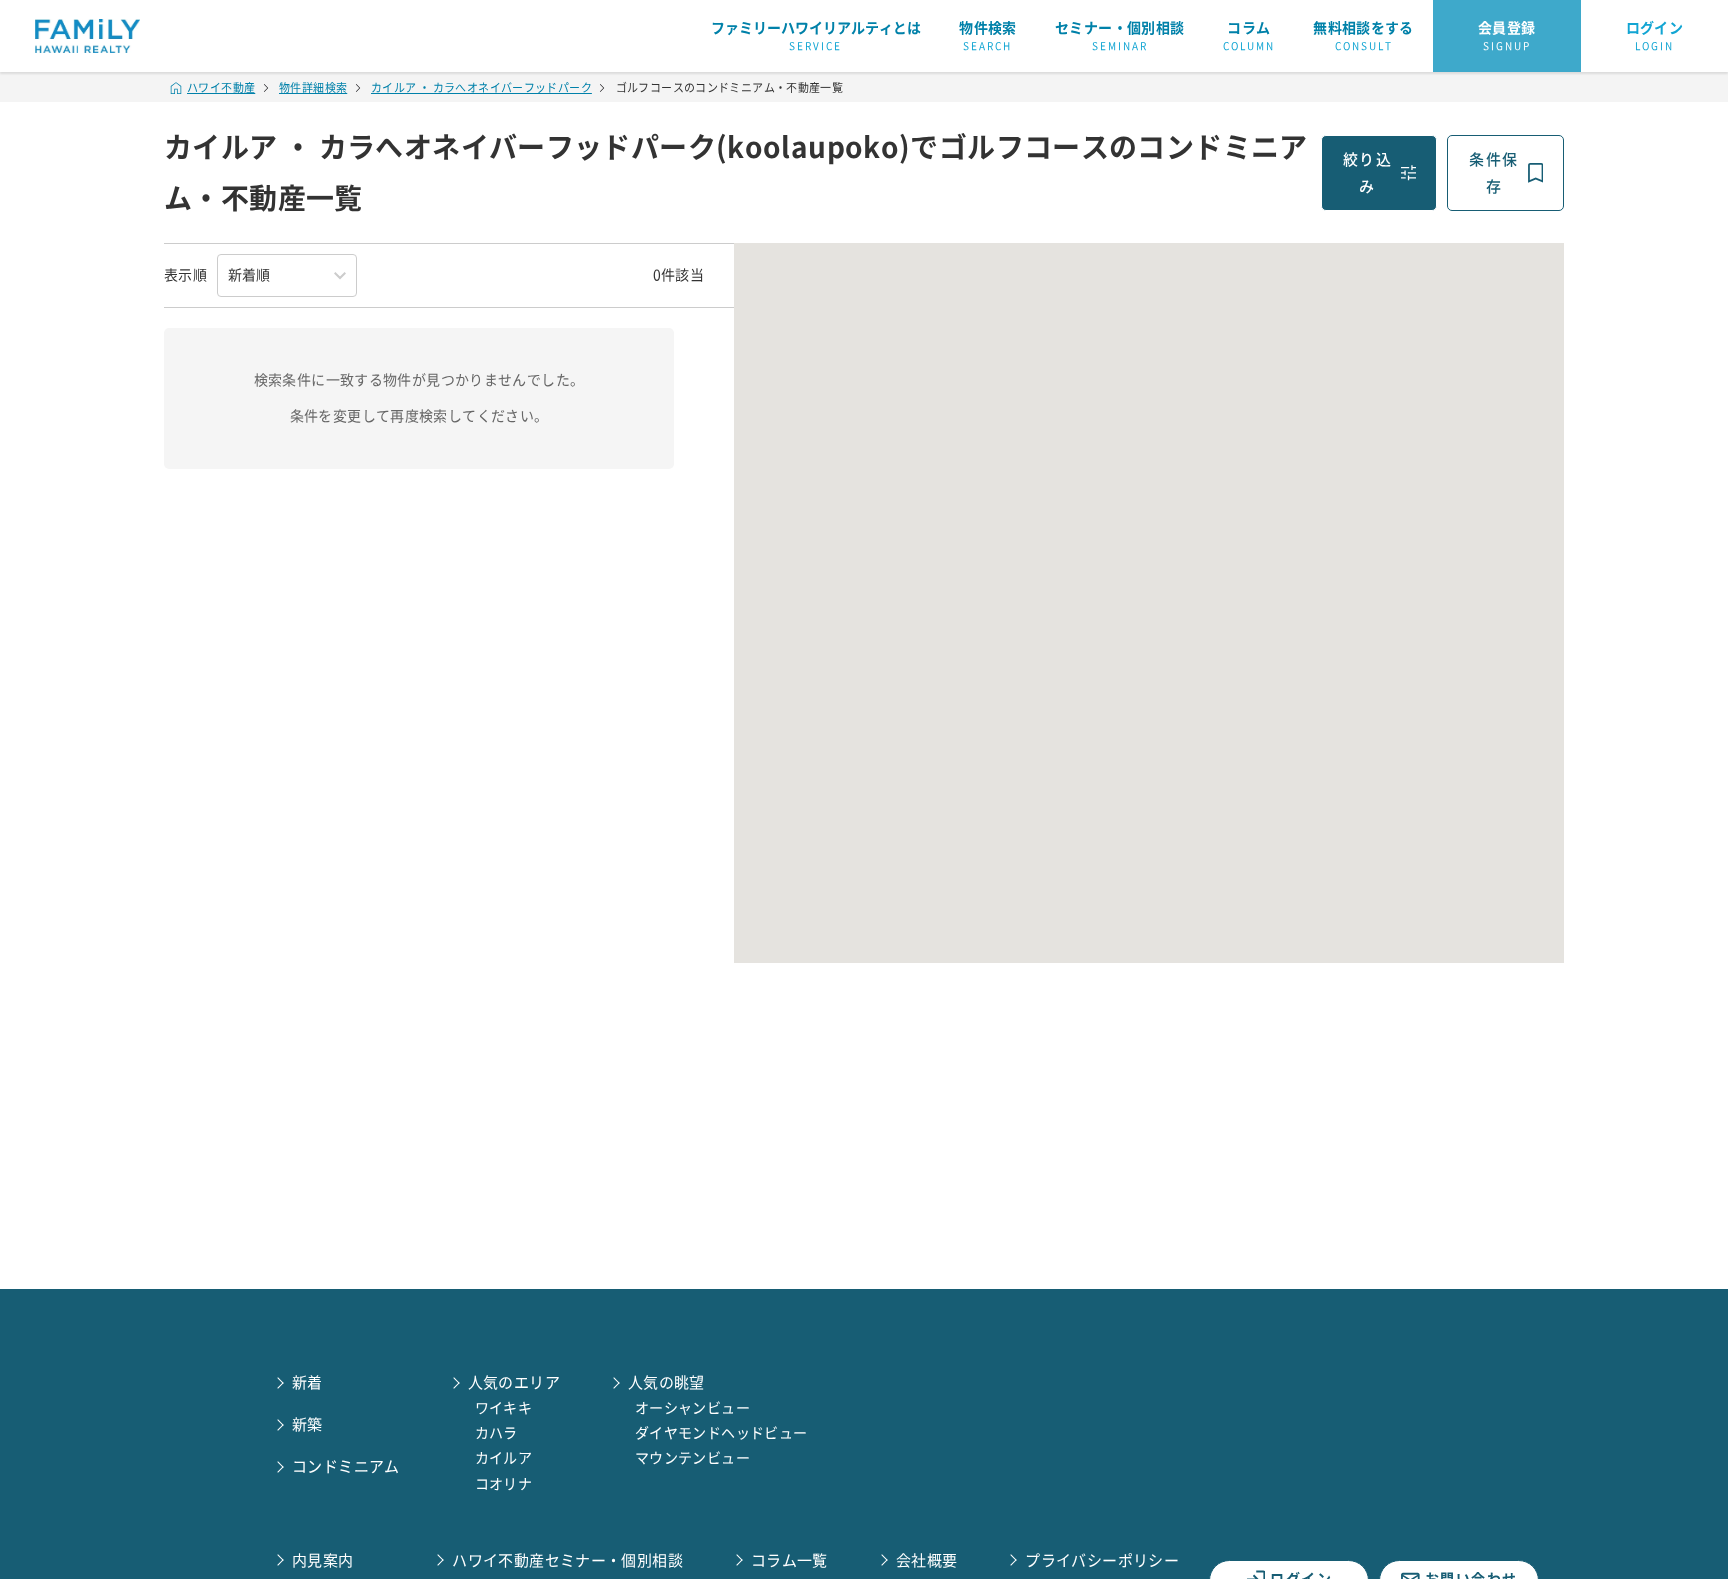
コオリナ (504, 1484)
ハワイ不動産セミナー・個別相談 (567, 1560)
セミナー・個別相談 (1119, 36)
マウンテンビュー (692, 1458)
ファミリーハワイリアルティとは (816, 36)
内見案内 (323, 1560)
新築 (307, 1424)
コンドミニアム (346, 1466)
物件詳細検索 (313, 87)
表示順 (185, 275)
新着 (307, 1382)
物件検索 (988, 36)
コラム (1249, 36)
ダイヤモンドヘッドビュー (721, 1433)
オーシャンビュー (692, 1408)
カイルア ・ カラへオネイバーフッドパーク (481, 87)
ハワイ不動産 (221, 87)
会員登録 (1507, 36)
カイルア (504, 1458)
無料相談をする (1363, 36)
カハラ (496, 1433)
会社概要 (927, 1560)
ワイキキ (504, 1408)
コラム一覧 (789, 1560)
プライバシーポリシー (1102, 1560)
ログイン (1655, 36)
